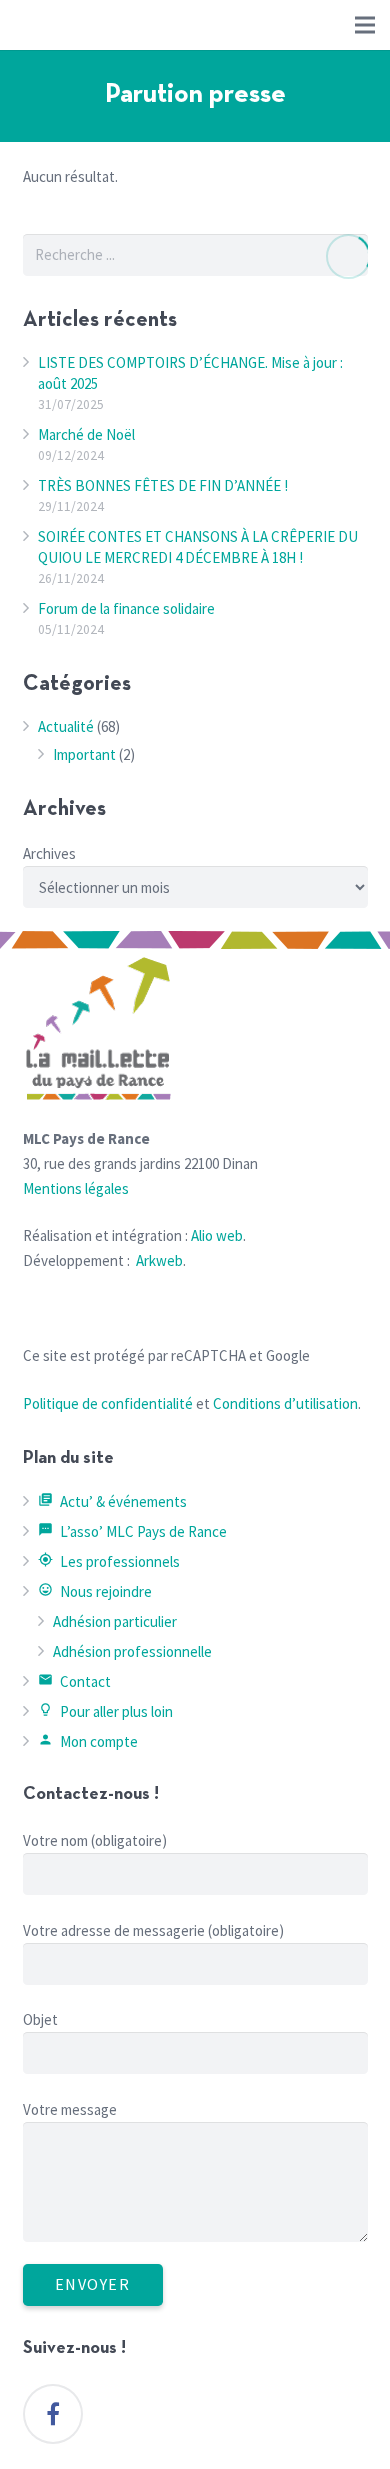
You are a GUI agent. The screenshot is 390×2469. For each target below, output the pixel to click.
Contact (75, 1681)
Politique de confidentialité (108, 1403)
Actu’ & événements (113, 1501)
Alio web (217, 1235)
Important (84, 754)
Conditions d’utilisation (285, 1403)
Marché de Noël (86, 434)
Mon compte (88, 1741)
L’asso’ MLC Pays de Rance (133, 1531)
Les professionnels (109, 1561)
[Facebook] (53, 2414)
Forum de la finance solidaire (126, 608)
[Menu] (365, 25)
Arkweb (159, 1260)
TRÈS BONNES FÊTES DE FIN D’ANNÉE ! (163, 485)
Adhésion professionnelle (132, 1651)
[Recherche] (347, 256)
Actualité (66, 726)
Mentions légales (76, 1188)
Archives (49, 853)
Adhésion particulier (115, 1621)
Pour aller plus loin (106, 1711)
